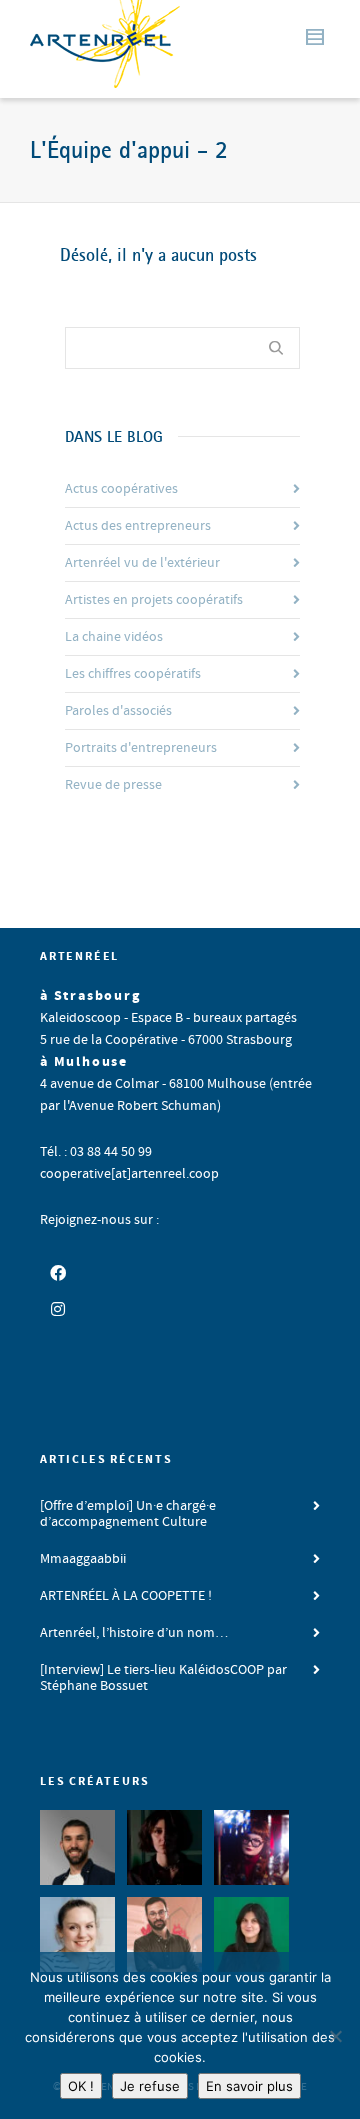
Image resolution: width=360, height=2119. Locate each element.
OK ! (81, 2086)
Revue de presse (113, 785)
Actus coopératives (121, 489)
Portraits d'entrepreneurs (141, 748)
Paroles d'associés (118, 711)
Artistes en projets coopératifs (154, 600)
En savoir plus (249, 2086)
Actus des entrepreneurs (138, 526)
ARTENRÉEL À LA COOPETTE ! (126, 1596)
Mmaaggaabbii (83, 1559)
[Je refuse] (335, 2036)
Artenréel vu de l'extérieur (142, 563)
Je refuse (150, 2086)
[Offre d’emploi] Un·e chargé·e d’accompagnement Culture (128, 1514)
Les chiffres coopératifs (133, 674)
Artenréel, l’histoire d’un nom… (134, 1633)
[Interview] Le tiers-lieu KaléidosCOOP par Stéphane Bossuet (163, 1678)
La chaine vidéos (114, 637)
